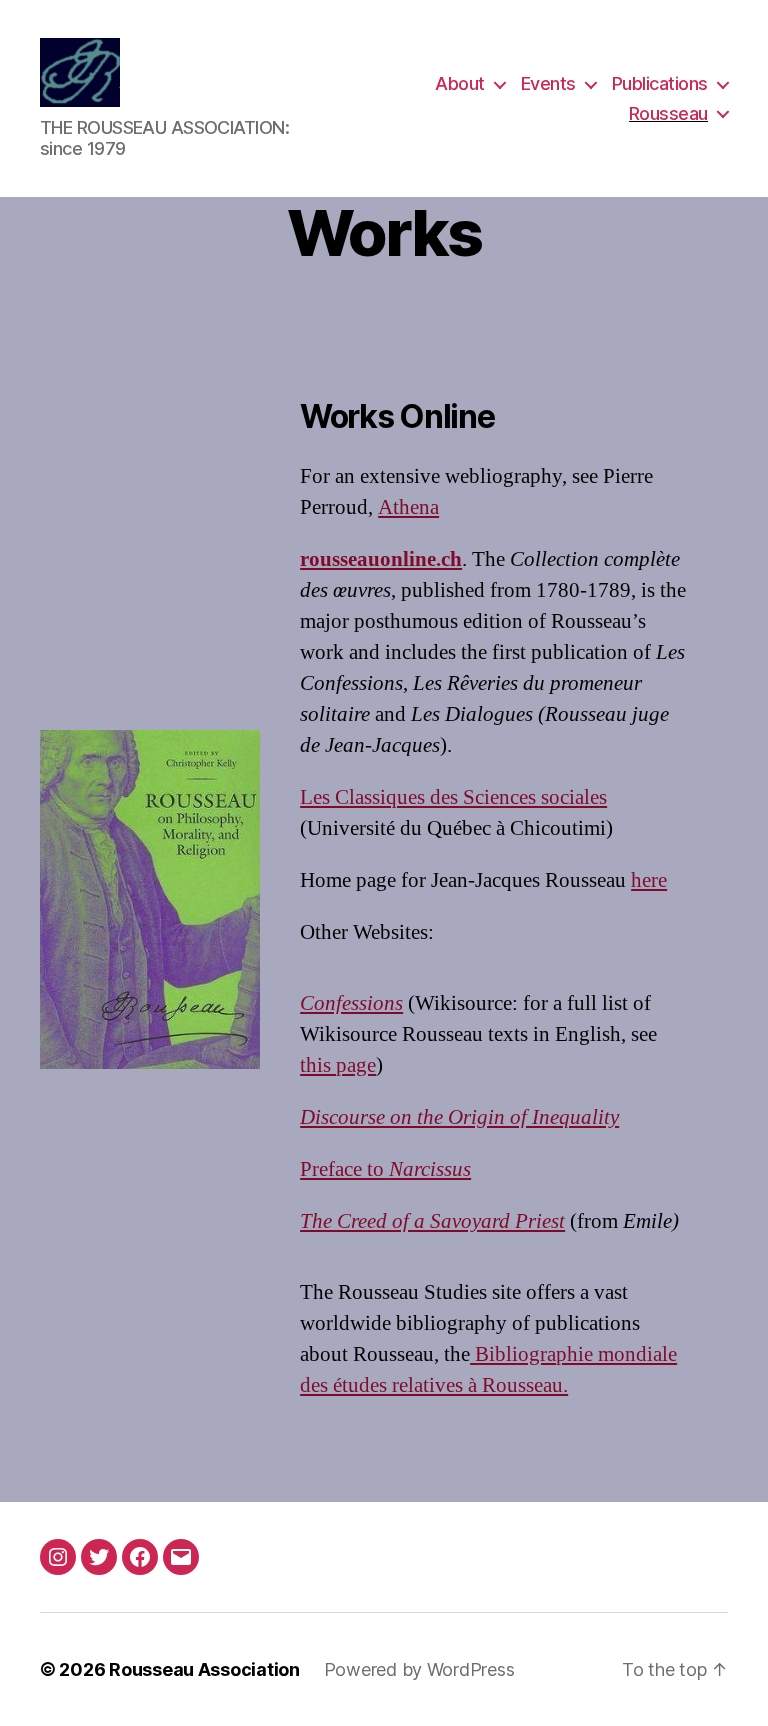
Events (548, 83)
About (460, 83)
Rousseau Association (204, 1669)
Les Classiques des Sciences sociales (453, 797)
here (649, 880)
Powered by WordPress (419, 1669)
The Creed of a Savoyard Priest (432, 1221)
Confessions (351, 1003)
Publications (660, 83)
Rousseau (668, 113)
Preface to (385, 1169)
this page (338, 1065)
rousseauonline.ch (381, 559)
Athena (408, 507)
